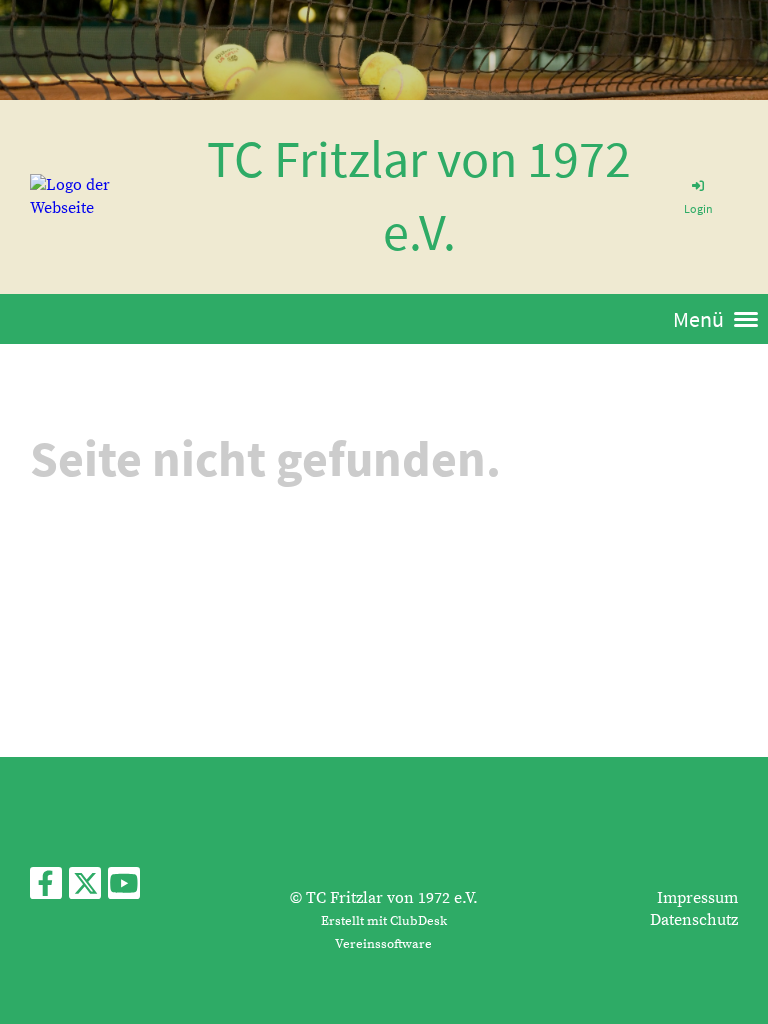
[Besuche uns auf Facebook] (46, 890)
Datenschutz (694, 920)
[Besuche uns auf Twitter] (85, 890)
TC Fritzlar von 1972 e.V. (419, 195)
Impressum (697, 898)
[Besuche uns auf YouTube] (124, 890)
